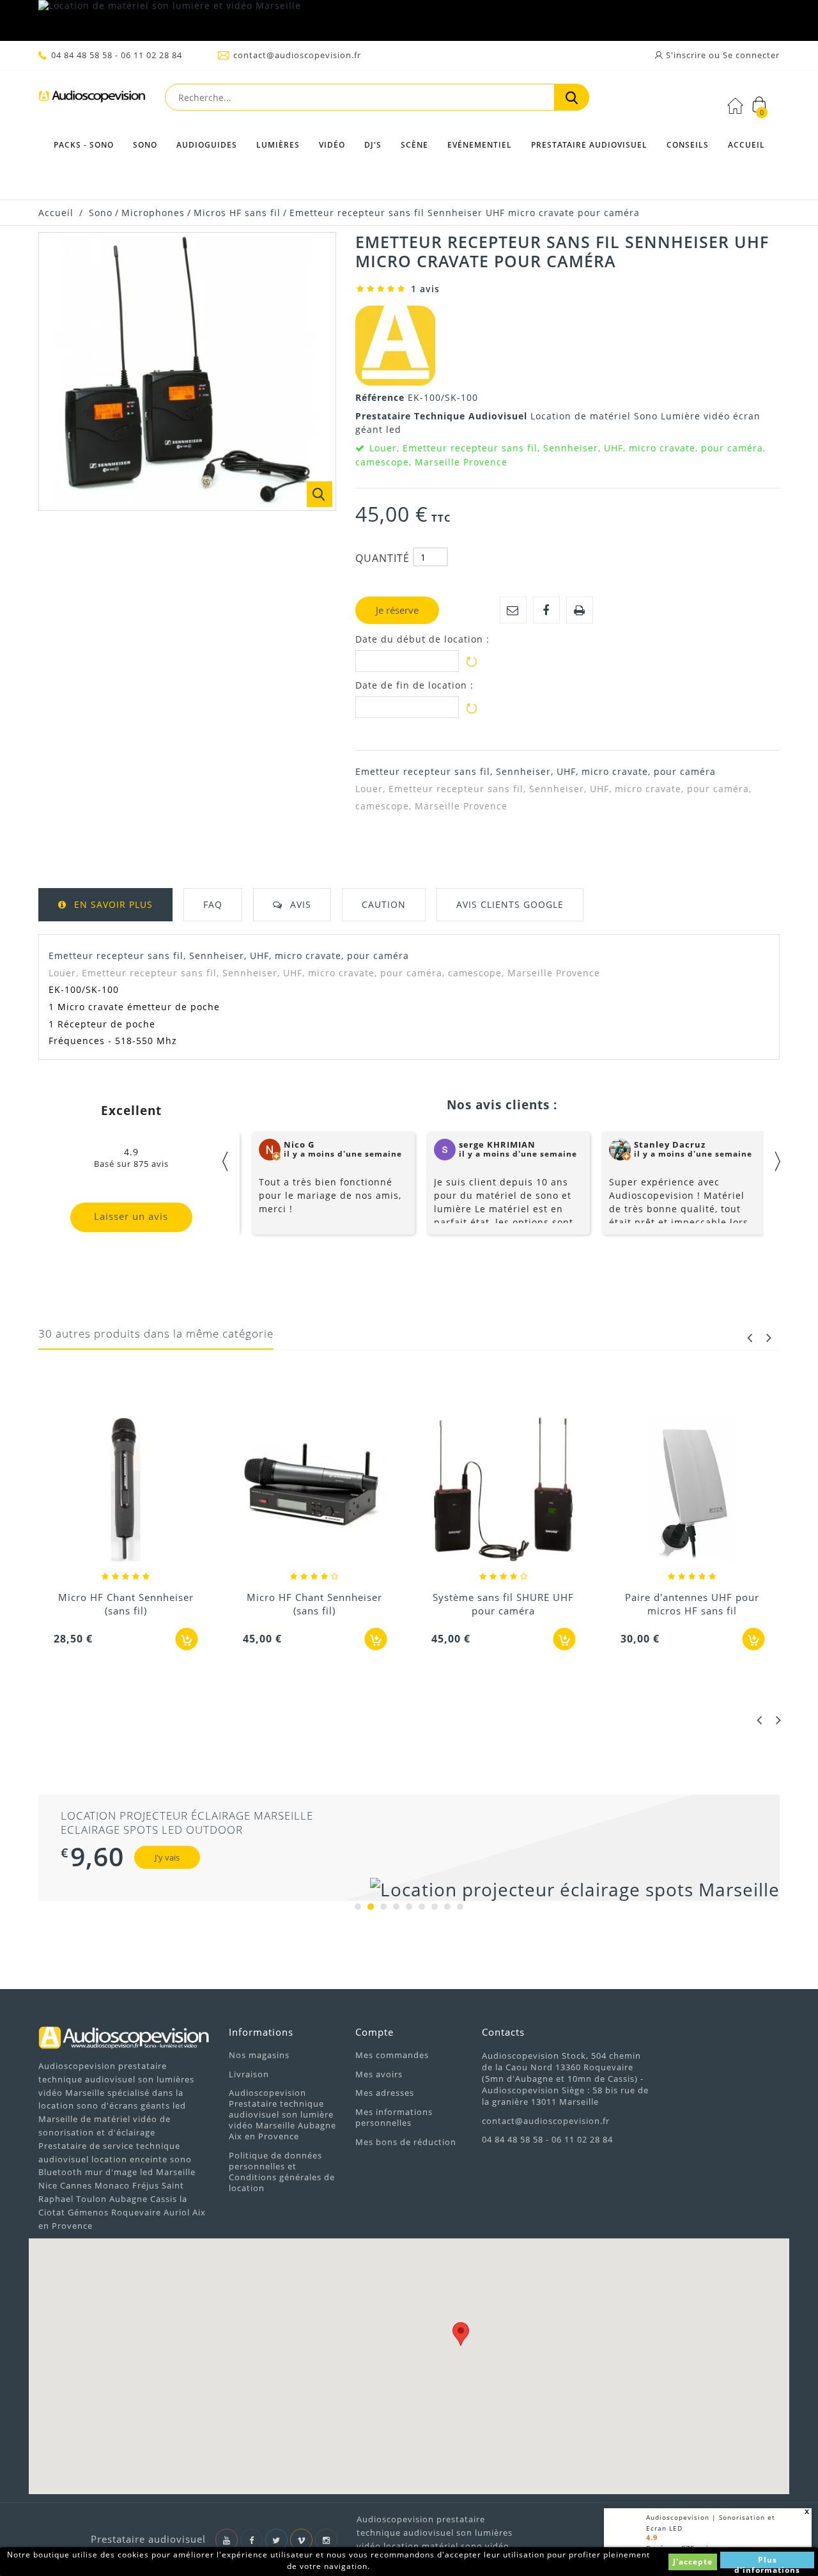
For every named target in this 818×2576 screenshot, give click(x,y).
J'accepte (693, 2562)
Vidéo (332, 145)
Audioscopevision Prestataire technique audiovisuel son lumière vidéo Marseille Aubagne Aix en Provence (282, 2114)
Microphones (153, 213)
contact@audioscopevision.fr (297, 55)
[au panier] (187, 1639)
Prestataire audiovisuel (589, 145)
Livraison (249, 2074)
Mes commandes (392, 2055)
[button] (461, 2334)
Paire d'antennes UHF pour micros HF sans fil (692, 1604)
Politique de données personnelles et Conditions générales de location (282, 2172)
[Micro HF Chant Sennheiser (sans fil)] (126, 1491)
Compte (374, 2032)
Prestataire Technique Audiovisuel (443, 416)
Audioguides (207, 145)
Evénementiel (480, 145)
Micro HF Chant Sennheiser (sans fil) (126, 1604)
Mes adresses (385, 2093)
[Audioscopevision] (92, 99)
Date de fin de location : (414, 685)
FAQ (213, 904)
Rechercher (572, 97)
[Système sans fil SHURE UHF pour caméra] (504, 1491)
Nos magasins (259, 2055)
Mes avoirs (379, 2074)
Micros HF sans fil (237, 213)
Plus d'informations (767, 2561)
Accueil (746, 145)
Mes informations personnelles (394, 2117)
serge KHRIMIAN (497, 1144)
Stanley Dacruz (670, 1144)
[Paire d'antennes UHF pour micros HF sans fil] (693, 1491)
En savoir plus (113, 904)
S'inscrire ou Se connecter (722, 55)
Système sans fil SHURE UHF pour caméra (503, 1604)
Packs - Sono (84, 145)
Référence (382, 397)
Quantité (382, 558)
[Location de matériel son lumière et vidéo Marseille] (409, 20)
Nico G (299, 1144)
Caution (384, 904)
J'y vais (167, 1857)
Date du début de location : (422, 639)
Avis (301, 904)
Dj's (373, 145)
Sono (145, 145)
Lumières (278, 145)
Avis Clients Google (510, 904)
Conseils (688, 145)
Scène (414, 145)
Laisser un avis (131, 1216)
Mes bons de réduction (406, 2142)
